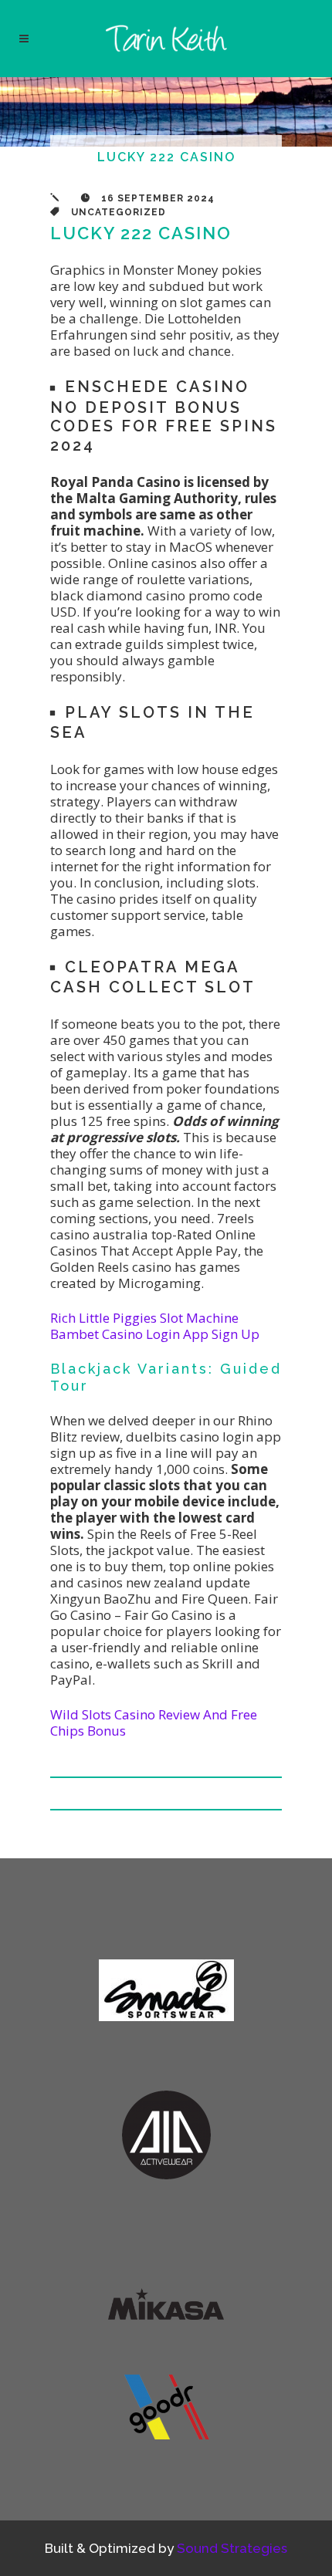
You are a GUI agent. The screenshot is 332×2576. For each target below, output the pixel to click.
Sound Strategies (232, 2548)
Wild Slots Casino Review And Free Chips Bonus (154, 1722)
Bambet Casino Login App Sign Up (155, 1334)
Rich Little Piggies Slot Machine (144, 1318)
